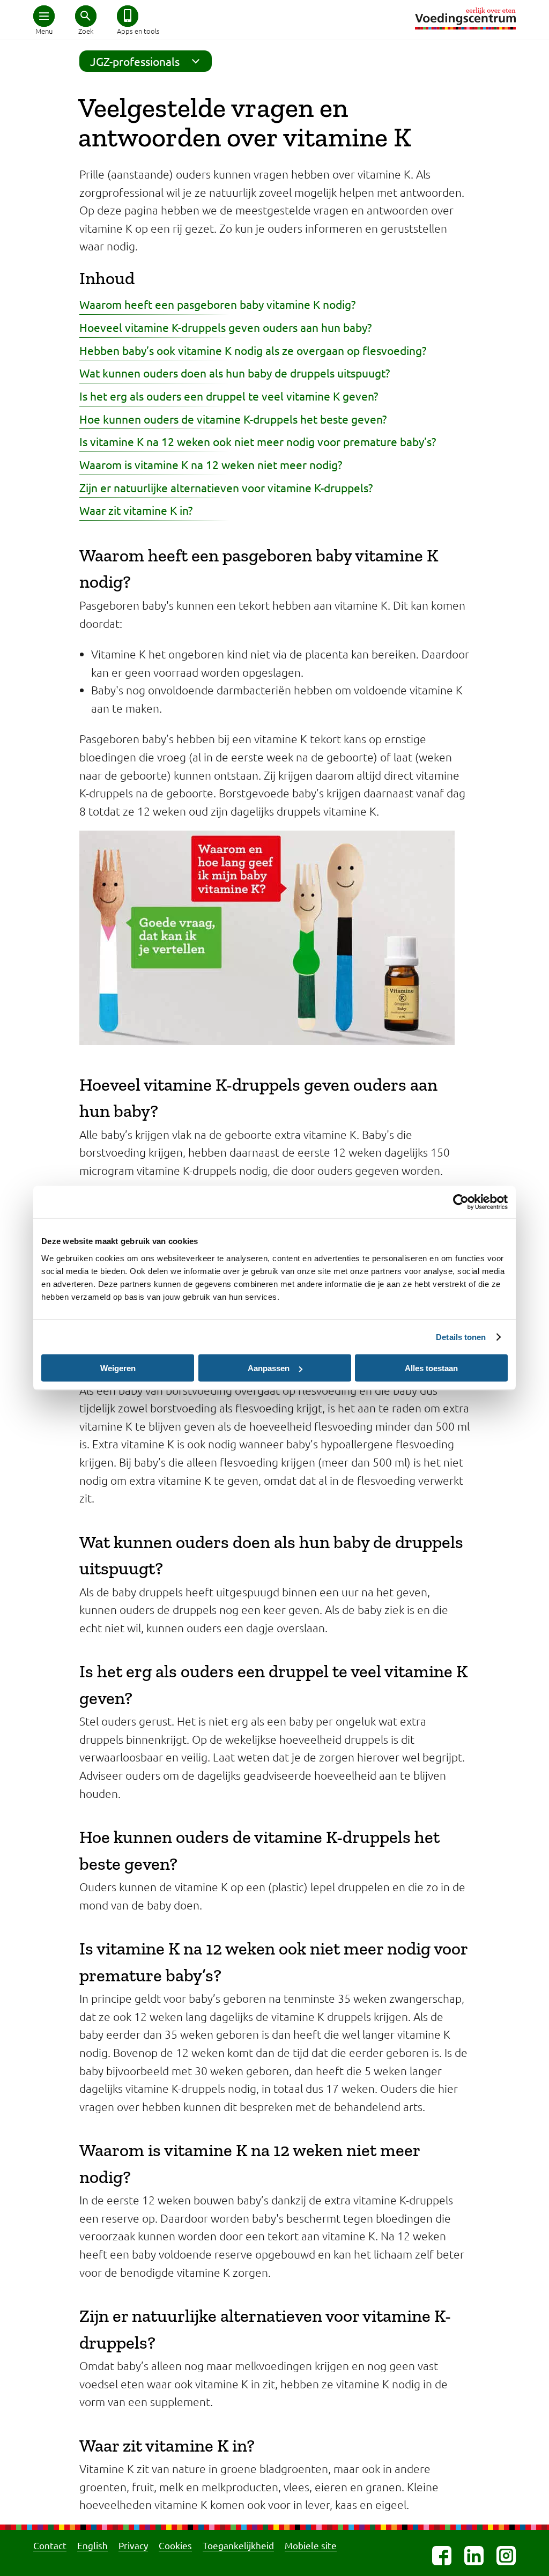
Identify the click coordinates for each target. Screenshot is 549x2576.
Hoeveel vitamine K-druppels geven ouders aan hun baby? (225, 327)
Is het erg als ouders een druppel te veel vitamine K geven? (229, 396)
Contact (50, 2545)
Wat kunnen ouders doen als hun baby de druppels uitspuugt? (235, 373)
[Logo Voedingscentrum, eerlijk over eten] (465, 18)
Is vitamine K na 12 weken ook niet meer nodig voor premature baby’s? (258, 441)
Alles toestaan (431, 1368)
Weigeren (118, 1368)
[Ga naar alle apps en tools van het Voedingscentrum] (128, 16)
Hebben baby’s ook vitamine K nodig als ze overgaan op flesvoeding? (253, 350)
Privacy (133, 2545)
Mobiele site (311, 2545)
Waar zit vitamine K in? (136, 510)
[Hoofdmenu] (44, 16)
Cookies (175, 2545)
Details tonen (461, 1337)
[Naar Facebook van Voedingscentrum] (442, 2556)
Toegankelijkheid (238, 2545)
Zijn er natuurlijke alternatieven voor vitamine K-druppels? (226, 487)
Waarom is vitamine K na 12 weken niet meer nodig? (211, 464)
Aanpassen (269, 1368)
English (92, 2545)
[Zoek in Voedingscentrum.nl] (86, 16)
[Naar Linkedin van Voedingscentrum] (474, 2556)
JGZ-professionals (135, 61)
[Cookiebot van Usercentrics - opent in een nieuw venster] (461, 1202)
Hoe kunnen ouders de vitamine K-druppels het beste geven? (233, 419)
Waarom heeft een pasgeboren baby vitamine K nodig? (217, 304)
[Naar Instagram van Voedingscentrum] (506, 2556)
